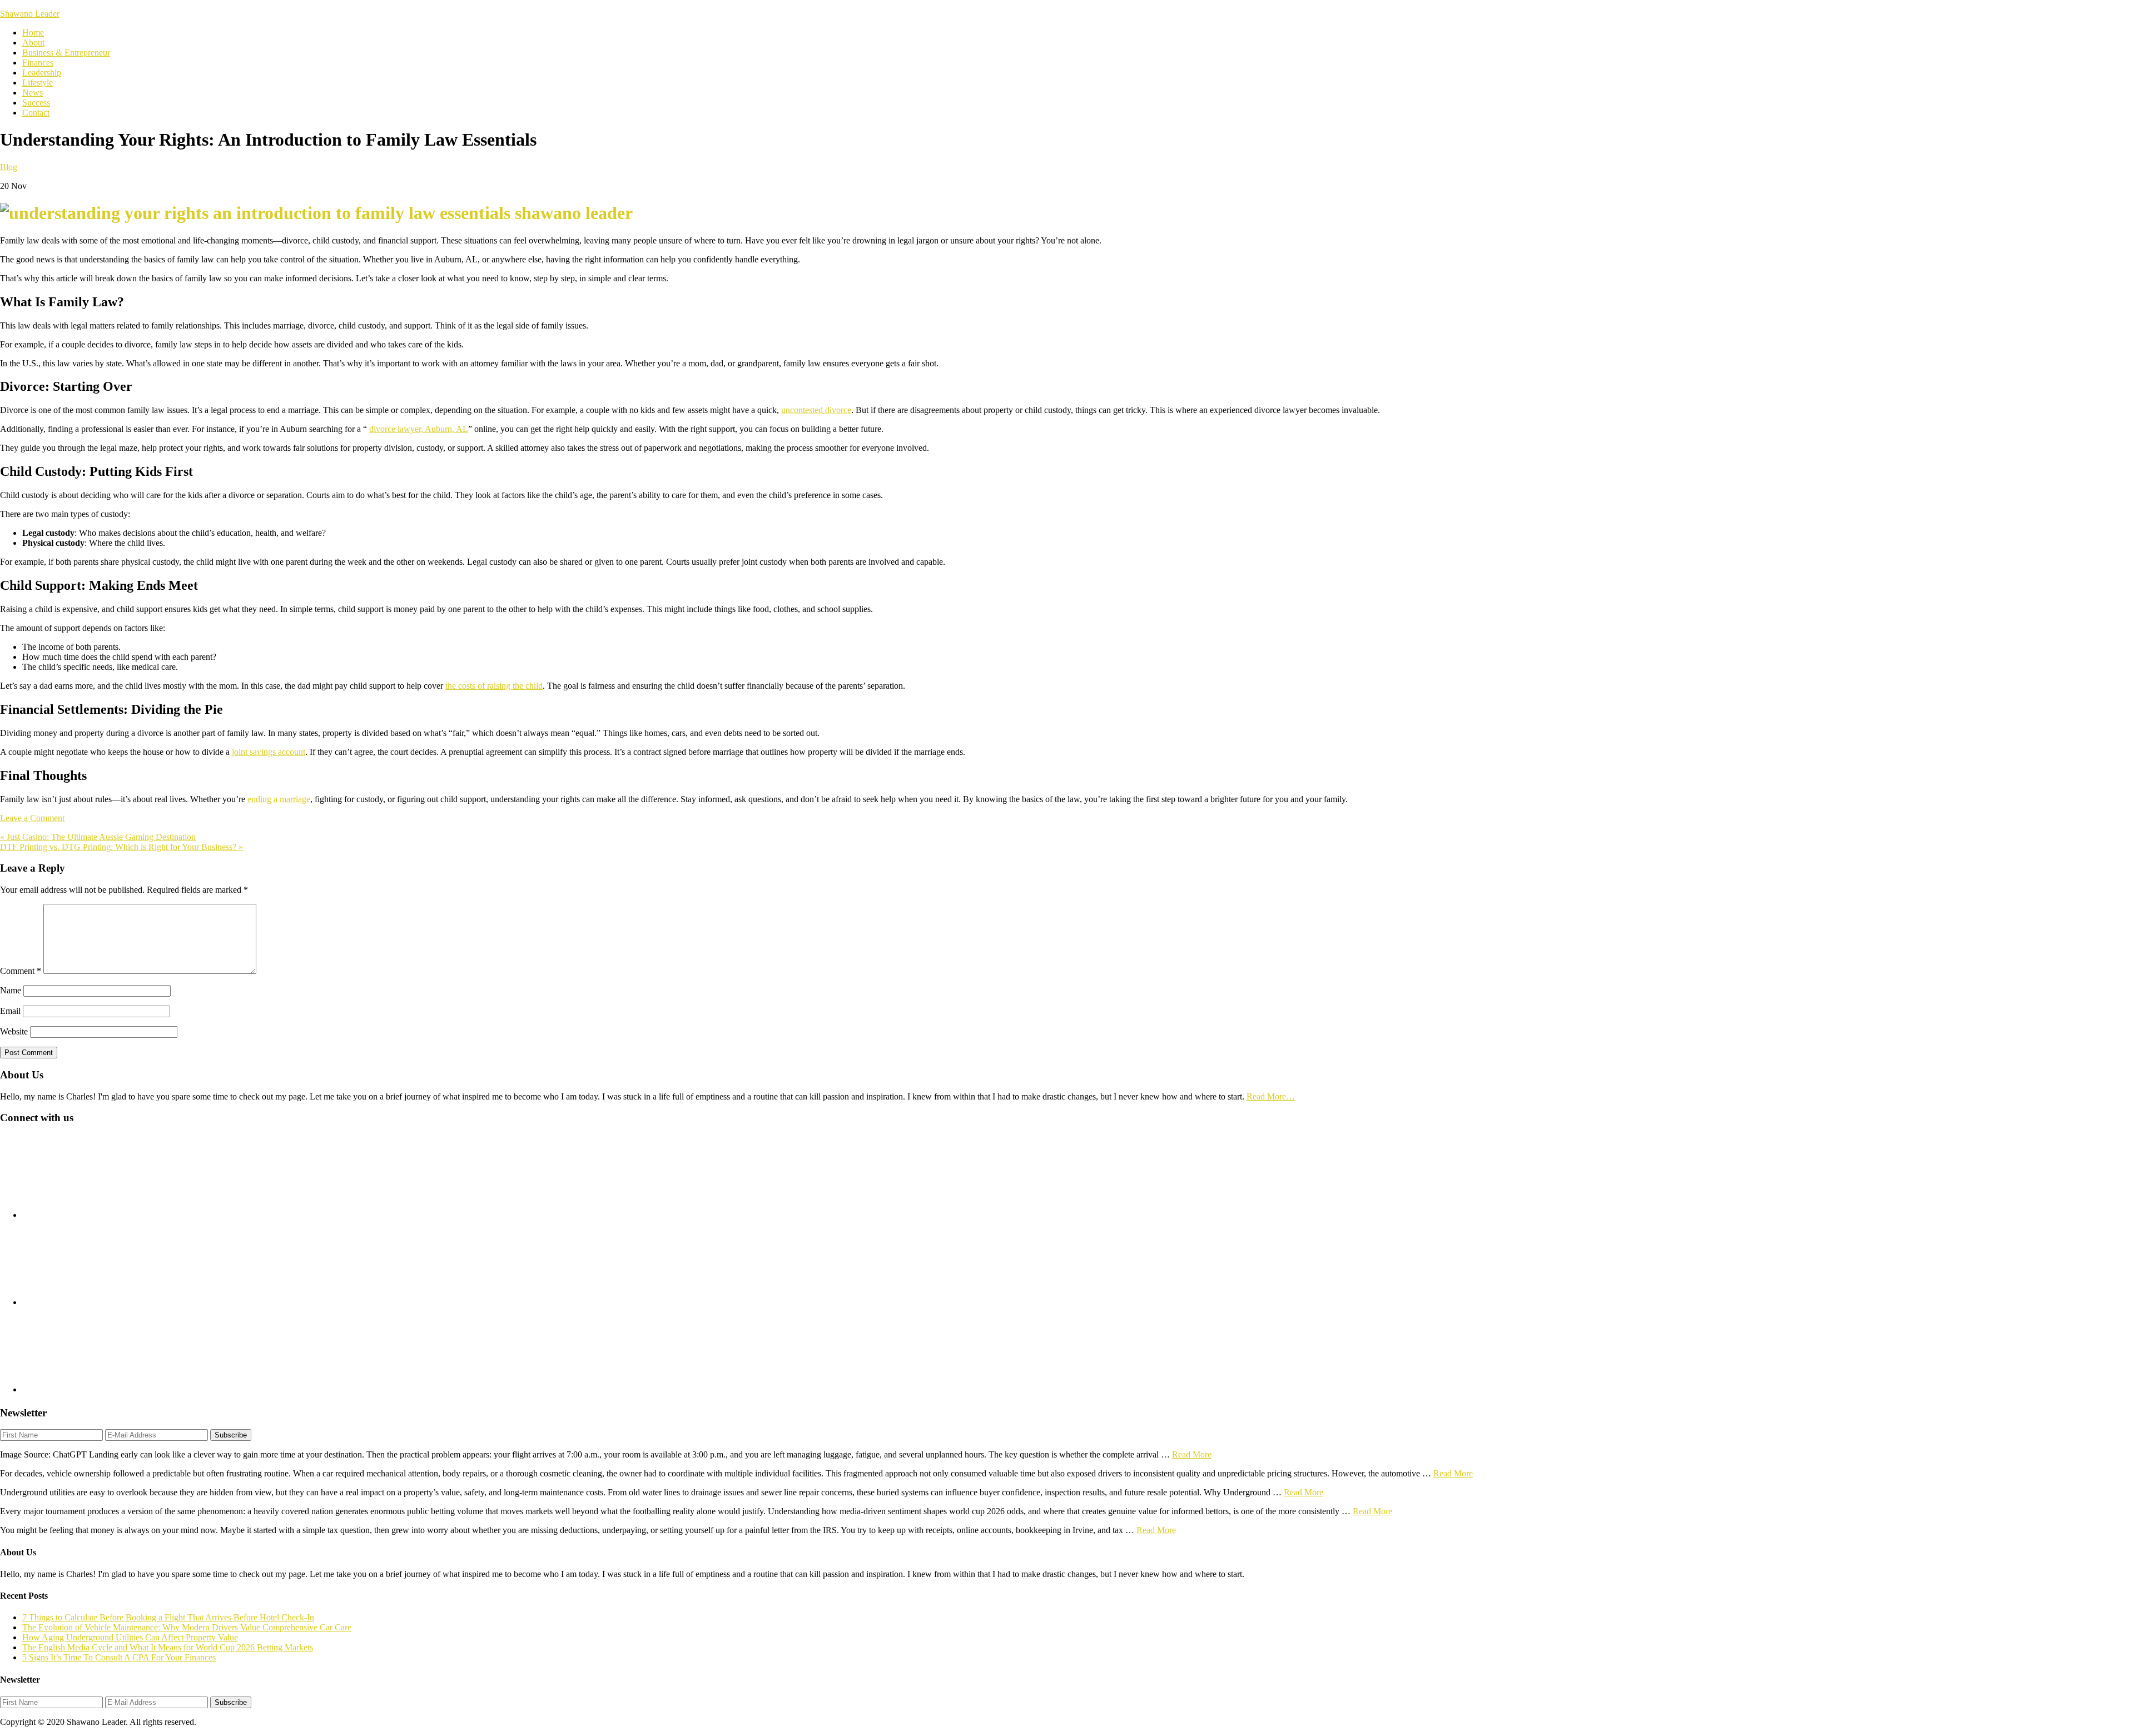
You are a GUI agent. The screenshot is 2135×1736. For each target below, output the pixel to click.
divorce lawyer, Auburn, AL (419, 429)
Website (14, 1031)
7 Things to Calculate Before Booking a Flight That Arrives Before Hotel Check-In (168, 1617)
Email (10, 1011)
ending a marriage (279, 799)
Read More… (1271, 1096)
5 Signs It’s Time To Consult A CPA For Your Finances (119, 1657)
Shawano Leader (30, 14)
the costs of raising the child (494, 686)
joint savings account (269, 752)
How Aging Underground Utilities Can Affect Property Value (130, 1637)
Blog (9, 167)
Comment (21, 971)
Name (11, 990)
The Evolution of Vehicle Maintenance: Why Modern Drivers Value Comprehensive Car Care (187, 1627)
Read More (1192, 1454)
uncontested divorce (816, 410)
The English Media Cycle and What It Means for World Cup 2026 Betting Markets (168, 1647)
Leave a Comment (32, 818)
